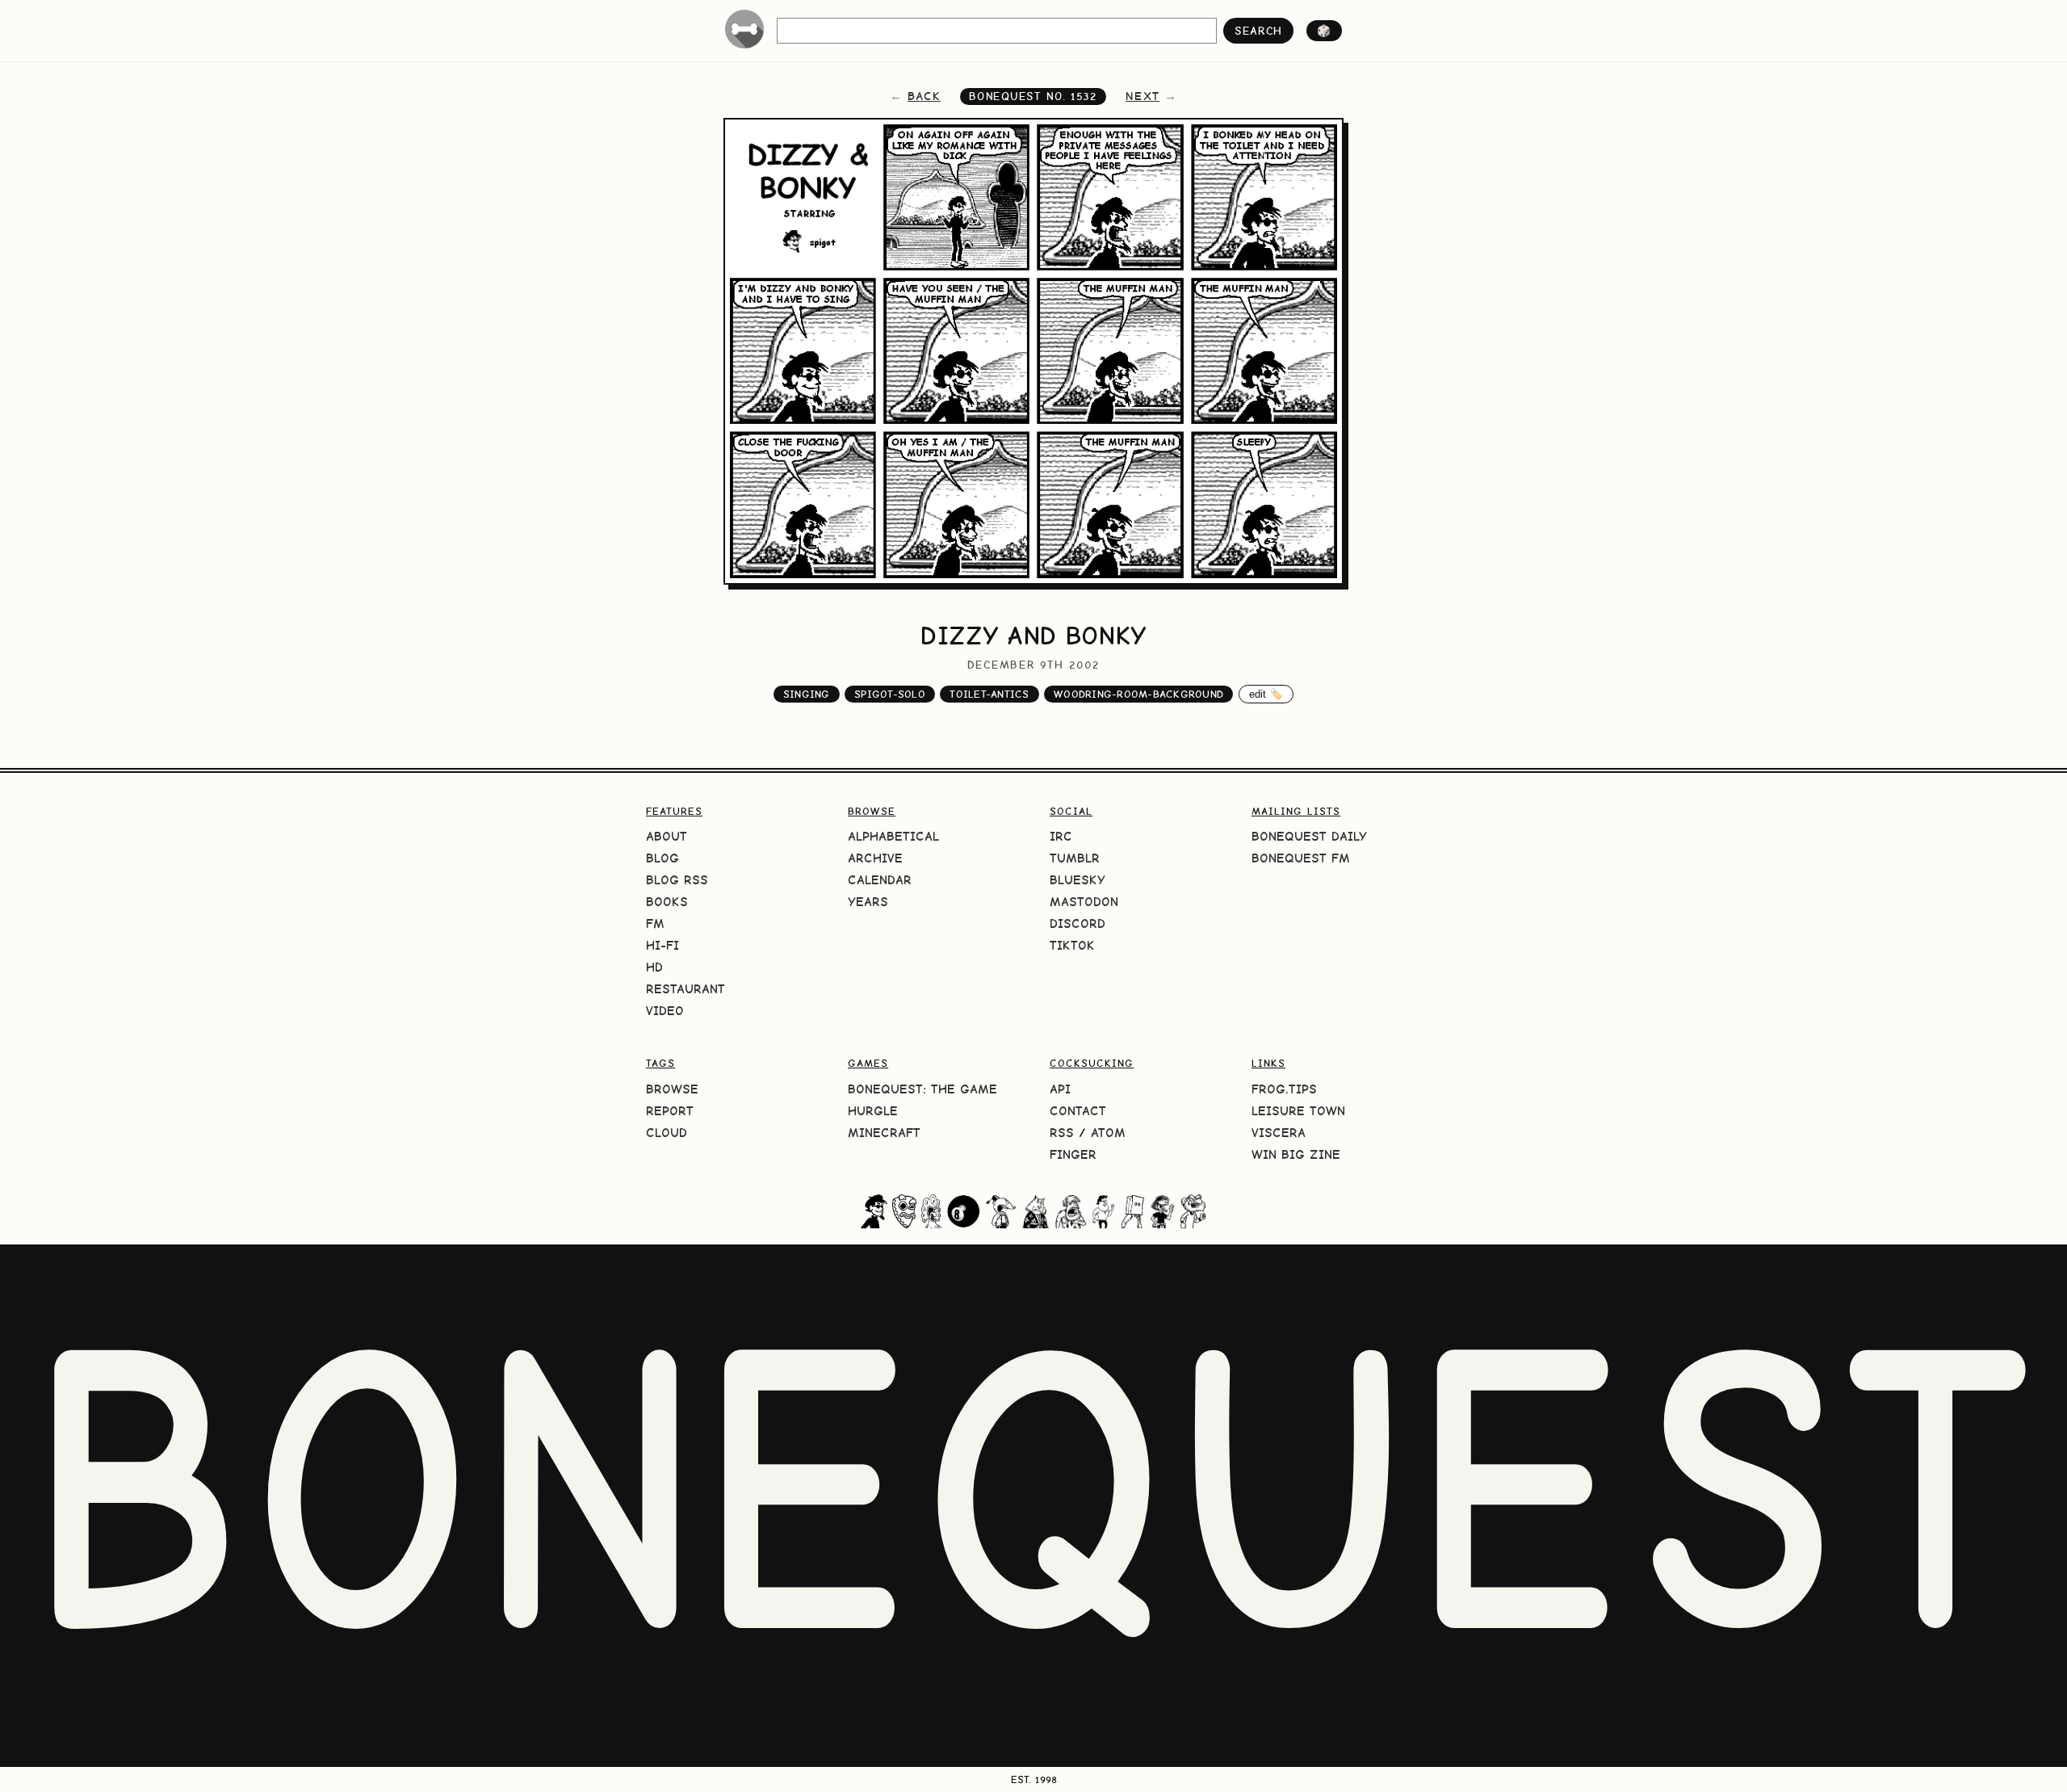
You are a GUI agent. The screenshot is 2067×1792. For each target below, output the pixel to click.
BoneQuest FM (1301, 858)
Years (868, 902)
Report (670, 1111)
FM (655, 923)
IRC (1061, 836)
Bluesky (1078, 880)
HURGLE (873, 1111)
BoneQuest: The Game (922, 1089)
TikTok (1072, 945)
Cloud (667, 1133)
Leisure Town (1298, 1111)
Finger (1073, 1154)
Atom (1108, 1133)
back (924, 96)
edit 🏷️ (1266, 694)
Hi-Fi (662, 945)
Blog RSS (677, 880)
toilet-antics (989, 694)
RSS (1062, 1133)
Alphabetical (893, 836)
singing (807, 694)
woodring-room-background (1138, 694)
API (1060, 1089)
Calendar (880, 880)
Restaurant (686, 989)
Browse (672, 1089)
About (667, 836)
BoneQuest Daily (1309, 836)
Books (667, 902)
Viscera (1279, 1133)
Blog (662, 858)
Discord (1078, 923)
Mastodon (1084, 902)
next (1143, 96)
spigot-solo (890, 694)
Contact (1078, 1111)
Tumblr (1075, 858)
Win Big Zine (1296, 1154)
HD (654, 967)
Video (665, 1011)
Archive (875, 858)
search (1258, 31)
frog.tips (1284, 1089)
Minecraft (884, 1133)
